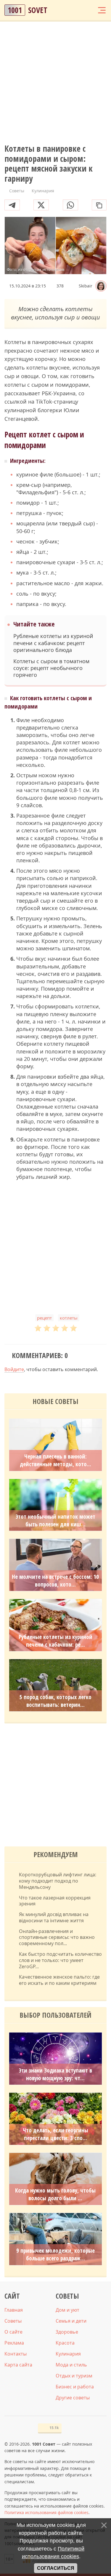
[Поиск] (79, 10)
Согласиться (56, 2568)
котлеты (69, 1318)
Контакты (16, 2354)
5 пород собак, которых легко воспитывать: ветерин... (55, 1701)
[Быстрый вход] (90, 10)
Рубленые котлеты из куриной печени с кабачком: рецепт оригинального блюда (53, 643)
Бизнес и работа (75, 2387)
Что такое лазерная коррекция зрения (55, 1901)
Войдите (14, 1369)
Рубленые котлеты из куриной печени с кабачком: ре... (55, 1641)
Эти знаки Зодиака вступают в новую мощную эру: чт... (55, 2074)
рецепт (44, 1318)
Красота (65, 2343)
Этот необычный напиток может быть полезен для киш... (55, 1520)
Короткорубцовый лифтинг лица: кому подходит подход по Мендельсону (58, 1881)
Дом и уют (67, 2310)
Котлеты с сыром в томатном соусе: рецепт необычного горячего (51, 668)
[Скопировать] (99, 205)
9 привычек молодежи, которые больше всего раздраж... (55, 2254)
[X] (41, 205)
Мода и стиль (71, 2365)
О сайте (13, 2332)
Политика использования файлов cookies (46, 2512)
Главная (14, 2310)
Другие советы (73, 2398)
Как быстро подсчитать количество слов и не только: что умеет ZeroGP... (60, 1960)
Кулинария (68, 2354)
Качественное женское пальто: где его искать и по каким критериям (59, 1980)
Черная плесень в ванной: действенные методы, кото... (55, 1460)
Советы (13, 2321)
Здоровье (67, 2332)
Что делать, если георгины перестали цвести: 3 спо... (55, 2134)
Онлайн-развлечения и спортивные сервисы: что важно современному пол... (57, 1937)
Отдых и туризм (74, 2376)
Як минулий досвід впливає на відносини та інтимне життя (54, 1918)
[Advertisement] (55, 83)
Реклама (14, 2343)
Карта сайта (18, 2365)
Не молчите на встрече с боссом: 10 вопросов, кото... (55, 1581)
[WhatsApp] (70, 205)
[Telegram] (12, 205)
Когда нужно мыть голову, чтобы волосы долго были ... (55, 2194)
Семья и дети (71, 2321)
